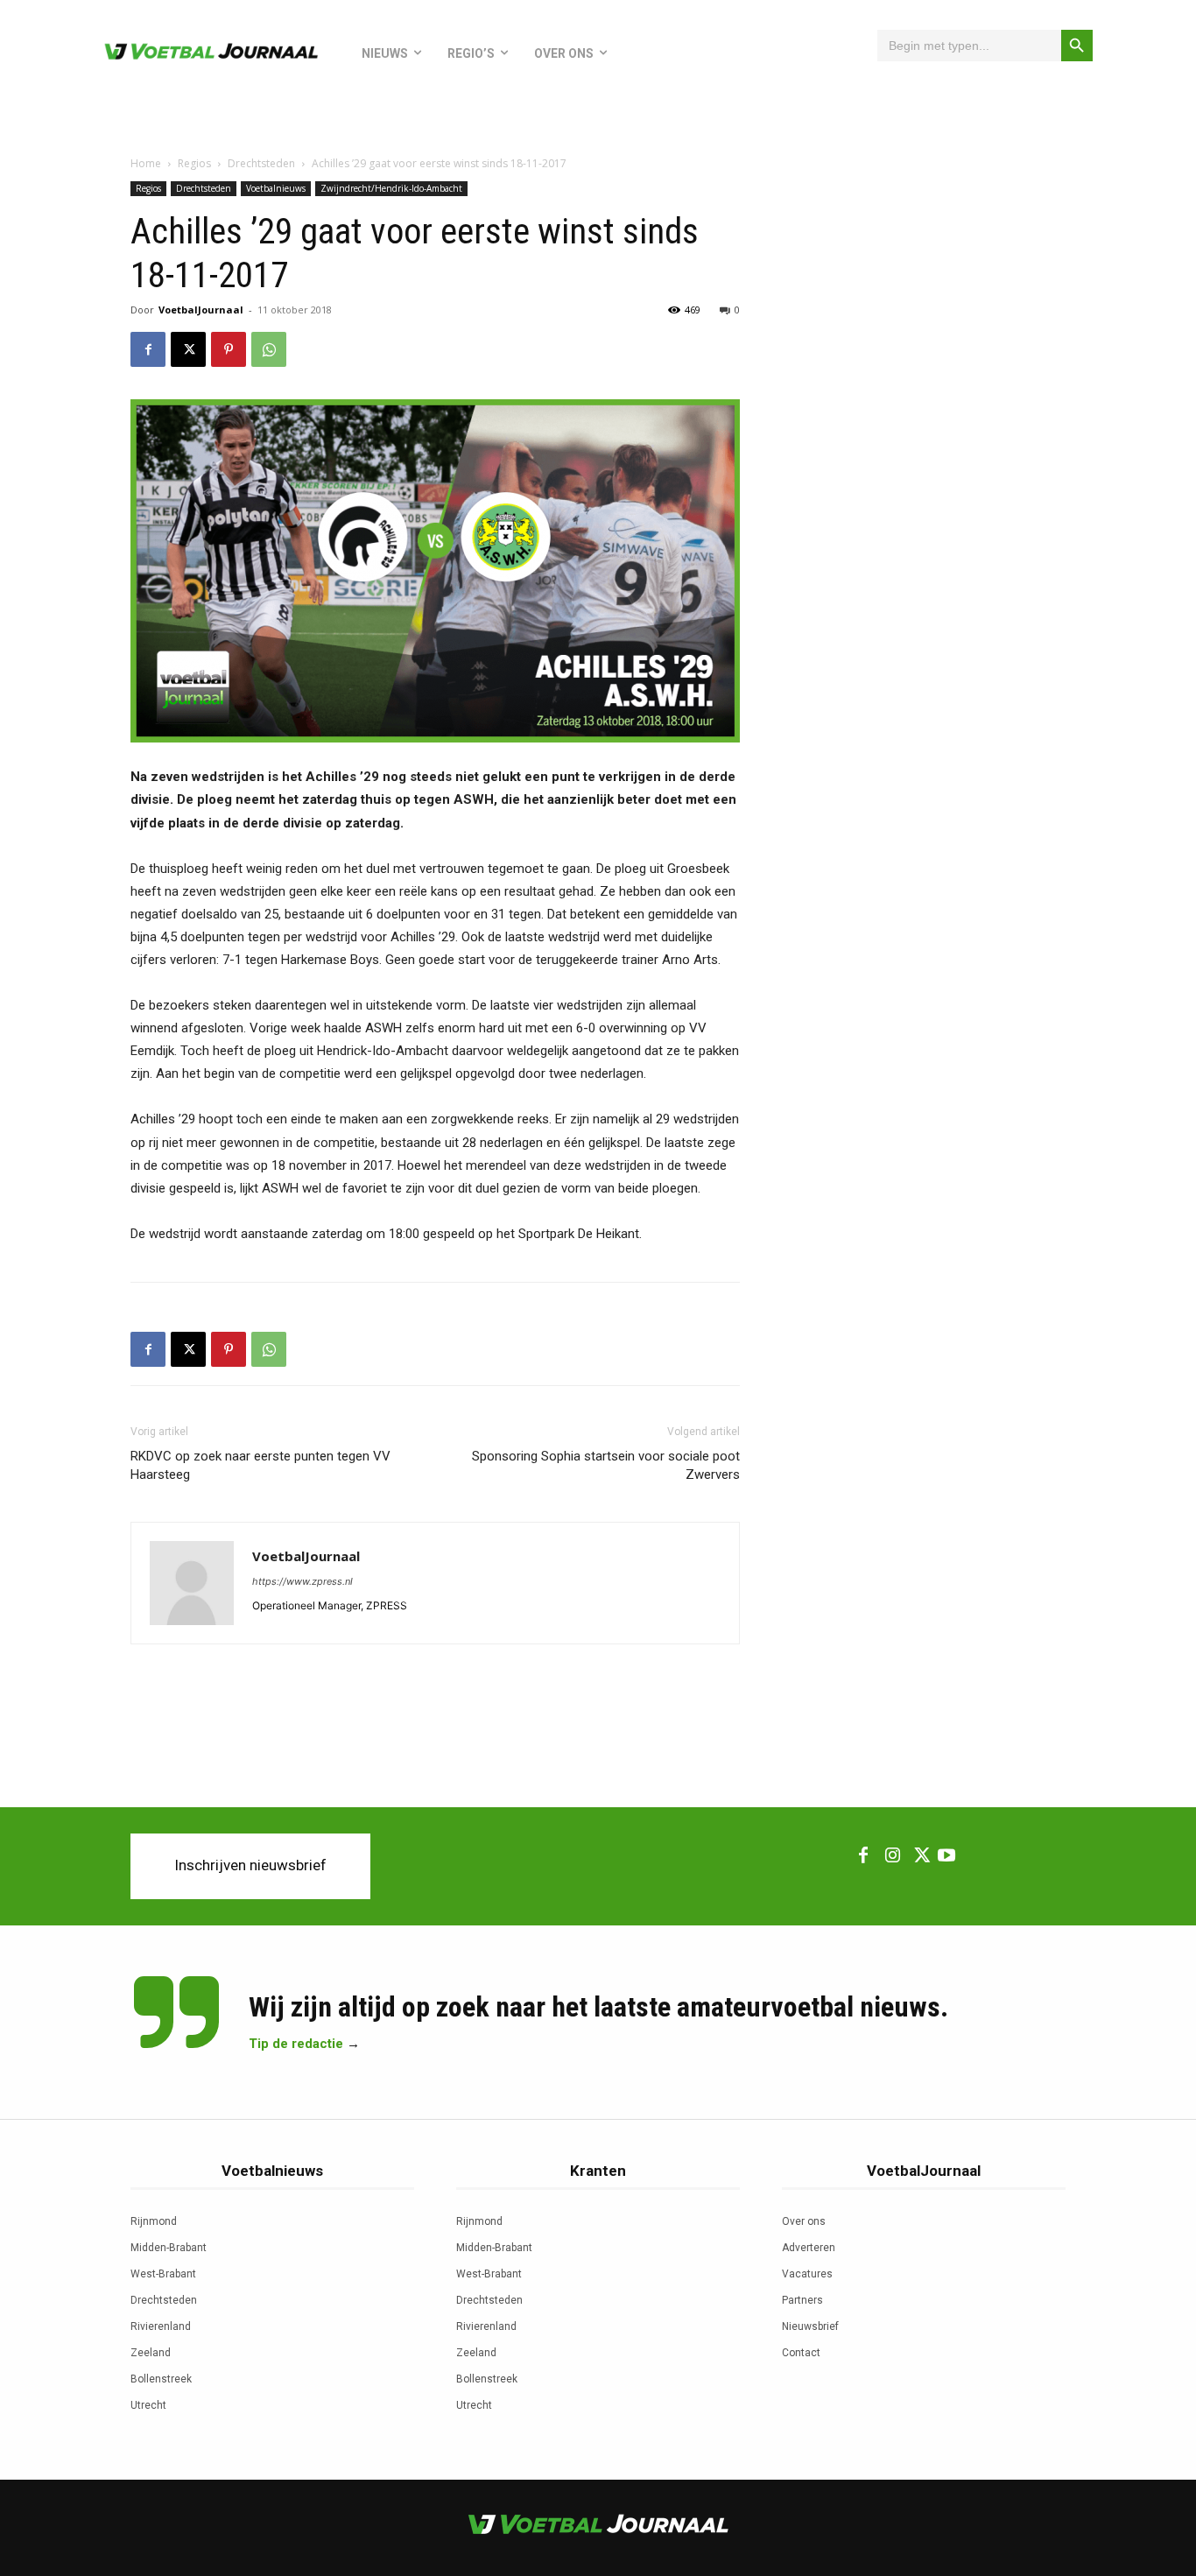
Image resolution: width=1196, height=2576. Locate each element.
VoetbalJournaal (201, 310)
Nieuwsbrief (810, 2326)
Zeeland (151, 2353)
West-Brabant (163, 2274)
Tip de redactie (296, 2044)
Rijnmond (154, 2221)
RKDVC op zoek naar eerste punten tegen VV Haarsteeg (260, 1465)
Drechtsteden (261, 163)
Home (146, 163)
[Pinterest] (229, 349)
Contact (801, 2353)
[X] (188, 349)
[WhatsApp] (269, 349)
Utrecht (148, 2405)
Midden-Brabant (169, 2248)
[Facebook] (148, 349)
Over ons (804, 2221)
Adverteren (809, 2248)
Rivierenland (161, 2326)
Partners (802, 2300)
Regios (194, 163)
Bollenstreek (161, 2379)
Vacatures (807, 2274)
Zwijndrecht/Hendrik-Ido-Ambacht (391, 188)
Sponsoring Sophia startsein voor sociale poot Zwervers (606, 1465)
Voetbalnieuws (276, 188)
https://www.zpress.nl (303, 1581)
